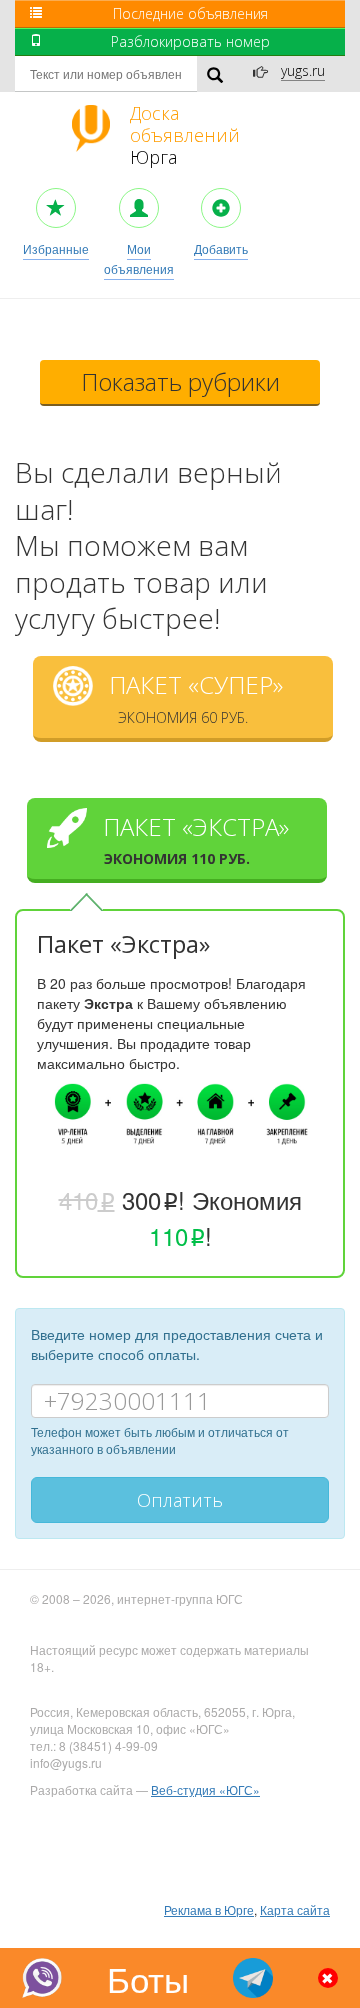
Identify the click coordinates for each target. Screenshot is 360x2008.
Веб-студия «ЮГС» (205, 1789)
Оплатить (180, 1500)
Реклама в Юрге (209, 1909)
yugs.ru (303, 70)
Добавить (221, 248)
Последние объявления (190, 13)
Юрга (185, 135)
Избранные (56, 248)
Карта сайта (295, 1909)
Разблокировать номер (190, 41)
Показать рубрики (180, 381)
